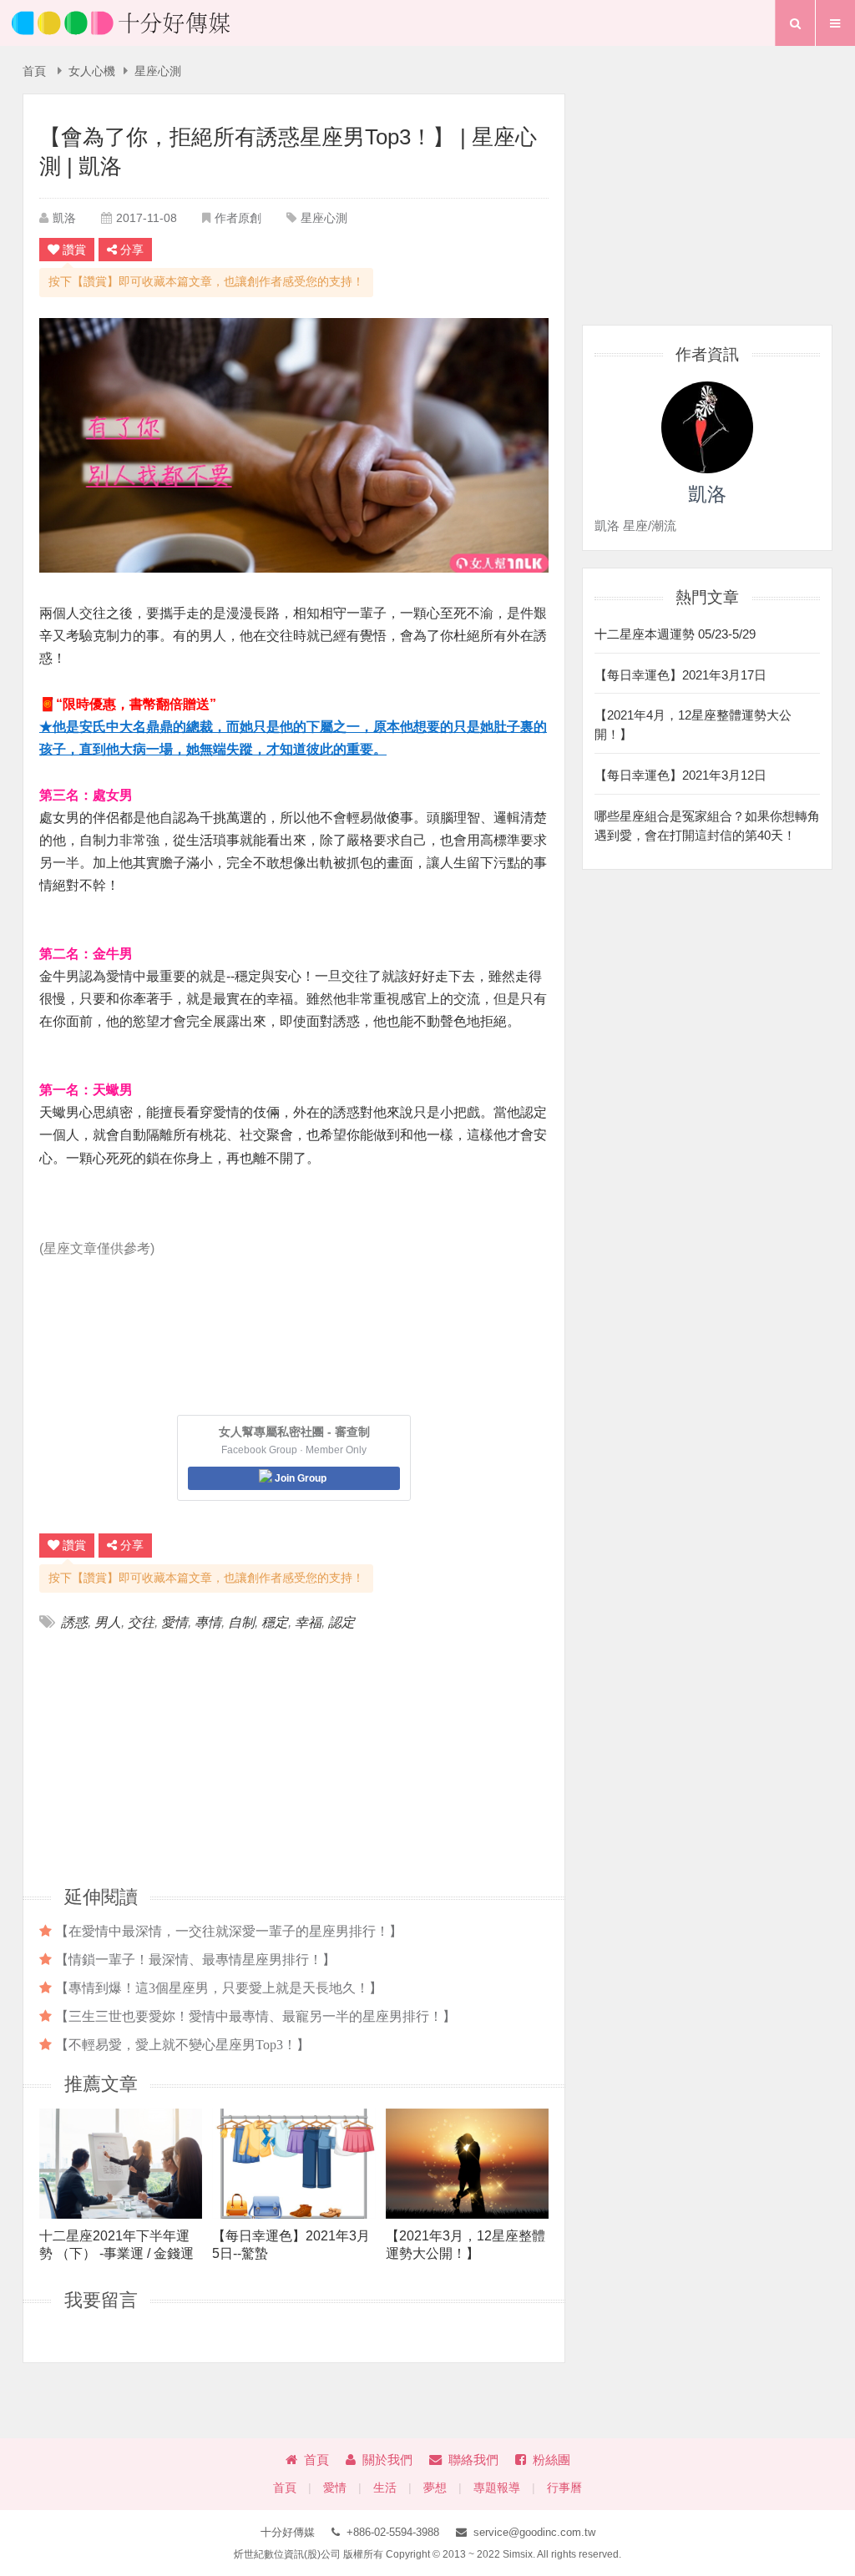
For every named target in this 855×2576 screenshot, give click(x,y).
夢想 (435, 2488)
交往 (141, 1622)
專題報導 (497, 2488)
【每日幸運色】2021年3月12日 (680, 775)
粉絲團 (551, 2460)
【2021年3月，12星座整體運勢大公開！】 (465, 2245)
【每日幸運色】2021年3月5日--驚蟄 (291, 2245)
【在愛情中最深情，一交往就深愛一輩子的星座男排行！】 (229, 1931)
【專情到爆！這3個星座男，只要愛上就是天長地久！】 (219, 1988)
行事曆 (564, 2488)
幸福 (308, 1622)
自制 (241, 1622)
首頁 (34, 71)
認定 (341, 1622)
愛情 (175, 1622)
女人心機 (92, 71)
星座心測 (158, 71)
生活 (385, 2488)
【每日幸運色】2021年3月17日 (680, 675)
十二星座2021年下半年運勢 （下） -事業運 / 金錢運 (116, 2245)
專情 (208, 1622)
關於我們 (387, 2460)
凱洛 (64, 218)
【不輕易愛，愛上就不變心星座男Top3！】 (182, 2044)
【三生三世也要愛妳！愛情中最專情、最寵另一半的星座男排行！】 (255, 2016)
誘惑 (74, 1622)
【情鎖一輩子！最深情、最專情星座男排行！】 (195, 1959)
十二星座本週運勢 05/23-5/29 (675, 634)
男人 (108, 1622)
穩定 (275, 1622)
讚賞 (74, 250)
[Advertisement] (167, 1757)
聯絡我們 (473, 2460)
